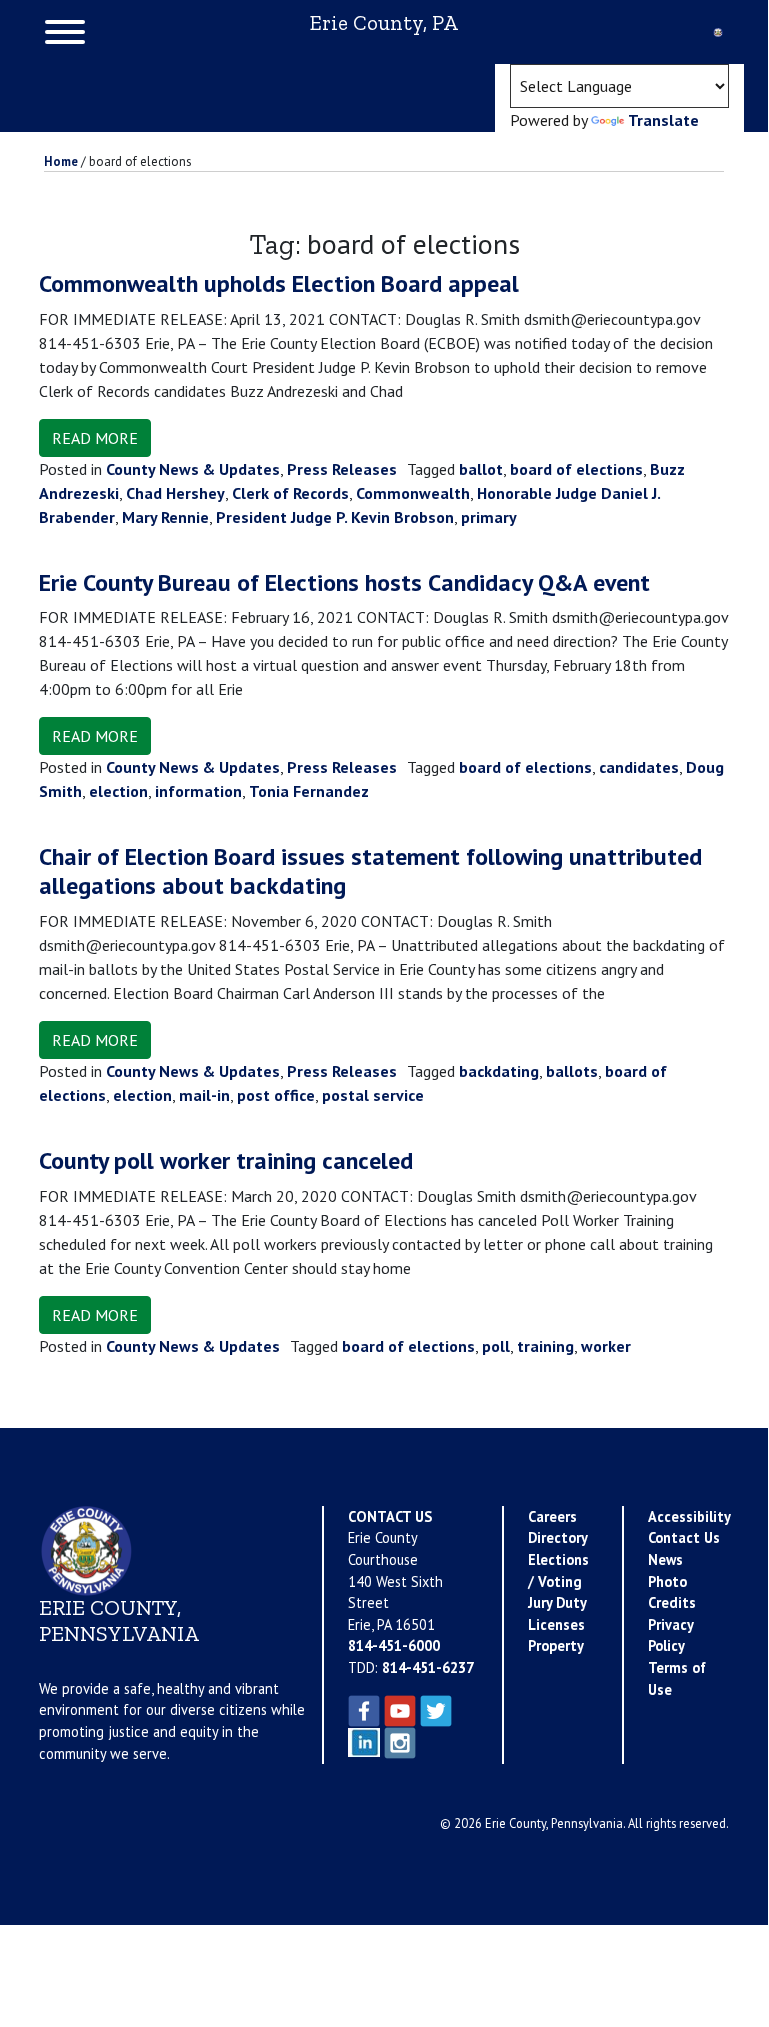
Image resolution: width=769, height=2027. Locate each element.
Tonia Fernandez (309, 791)
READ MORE (95, 438)
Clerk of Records (290, 493)
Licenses (556, 1624)
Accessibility (689, 1516)
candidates (639, 767)
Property (556, 1645)
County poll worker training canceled (226, 1160)
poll (496, 1346)
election (118, 791)
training (545, 1346)
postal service (373, 1095)
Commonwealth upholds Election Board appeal (279, 283)
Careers (552, 1516)
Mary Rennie (165, 517)
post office (276, 1095)
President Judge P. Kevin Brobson (335, 517)
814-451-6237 (428, 1667)
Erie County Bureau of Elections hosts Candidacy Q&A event (344, 582)
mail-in (204, 1095)
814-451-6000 (394, 1645)
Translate (663, 120)
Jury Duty (557, 1602)
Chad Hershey (175, 493)
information (198, 791)
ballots (572, 1071)
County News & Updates (193, 469)
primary (489, 517)
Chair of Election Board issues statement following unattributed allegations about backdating (370, 871)
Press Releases (342, 469)
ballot (481, 469)
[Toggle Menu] (65, 32)
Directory (558, 1537)
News (665, 1559)
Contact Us (684, 1537)
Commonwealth (413, 493)
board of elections (576, 469)
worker (606, 1346)
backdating (499, 1071)
